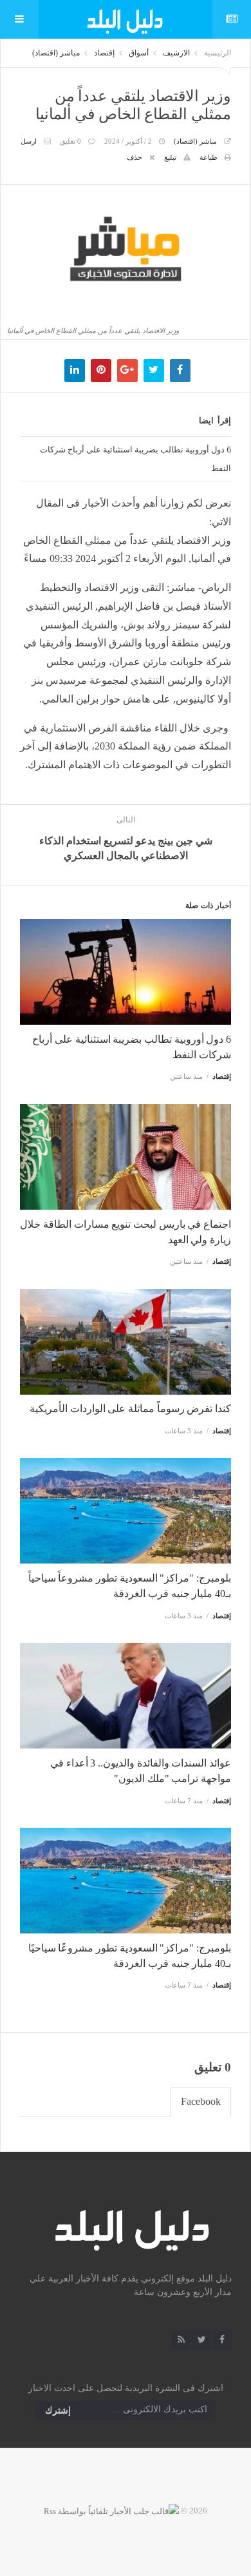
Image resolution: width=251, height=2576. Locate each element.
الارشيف (176, 53)
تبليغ (170, 157)
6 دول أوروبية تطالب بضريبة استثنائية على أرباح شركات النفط (135, 459)
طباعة (209, 157)
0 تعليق (70, 141)
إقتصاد (104, 53)
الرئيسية (218, 53)
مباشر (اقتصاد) (56, 53)
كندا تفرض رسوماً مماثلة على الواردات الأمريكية (130, 1409)
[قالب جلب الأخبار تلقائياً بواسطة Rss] (111, 2511)
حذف (135, 157)
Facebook (201, 2101)
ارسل (29, 141)
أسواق (139, 53)
